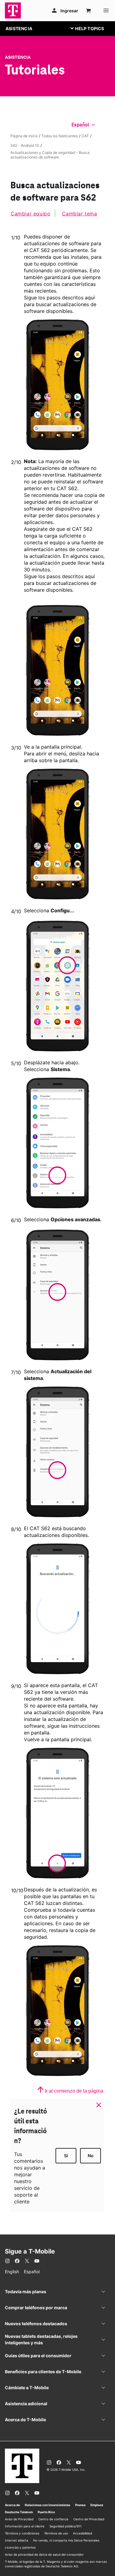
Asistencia (18, 57)
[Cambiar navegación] (92, 28)
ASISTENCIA (19, 28)
